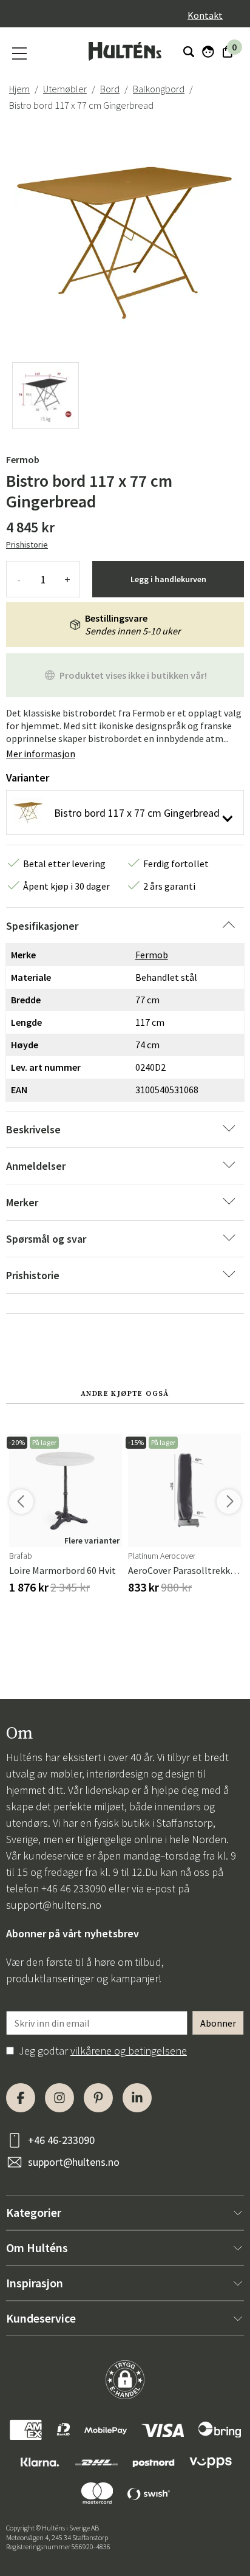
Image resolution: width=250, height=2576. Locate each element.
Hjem (19, 89)
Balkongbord (159, 89)
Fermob (23, 459)
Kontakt (205, 15)
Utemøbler (65, 89)
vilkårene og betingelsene (129, 2051)
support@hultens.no (54, 1905)
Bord (110, 89)
